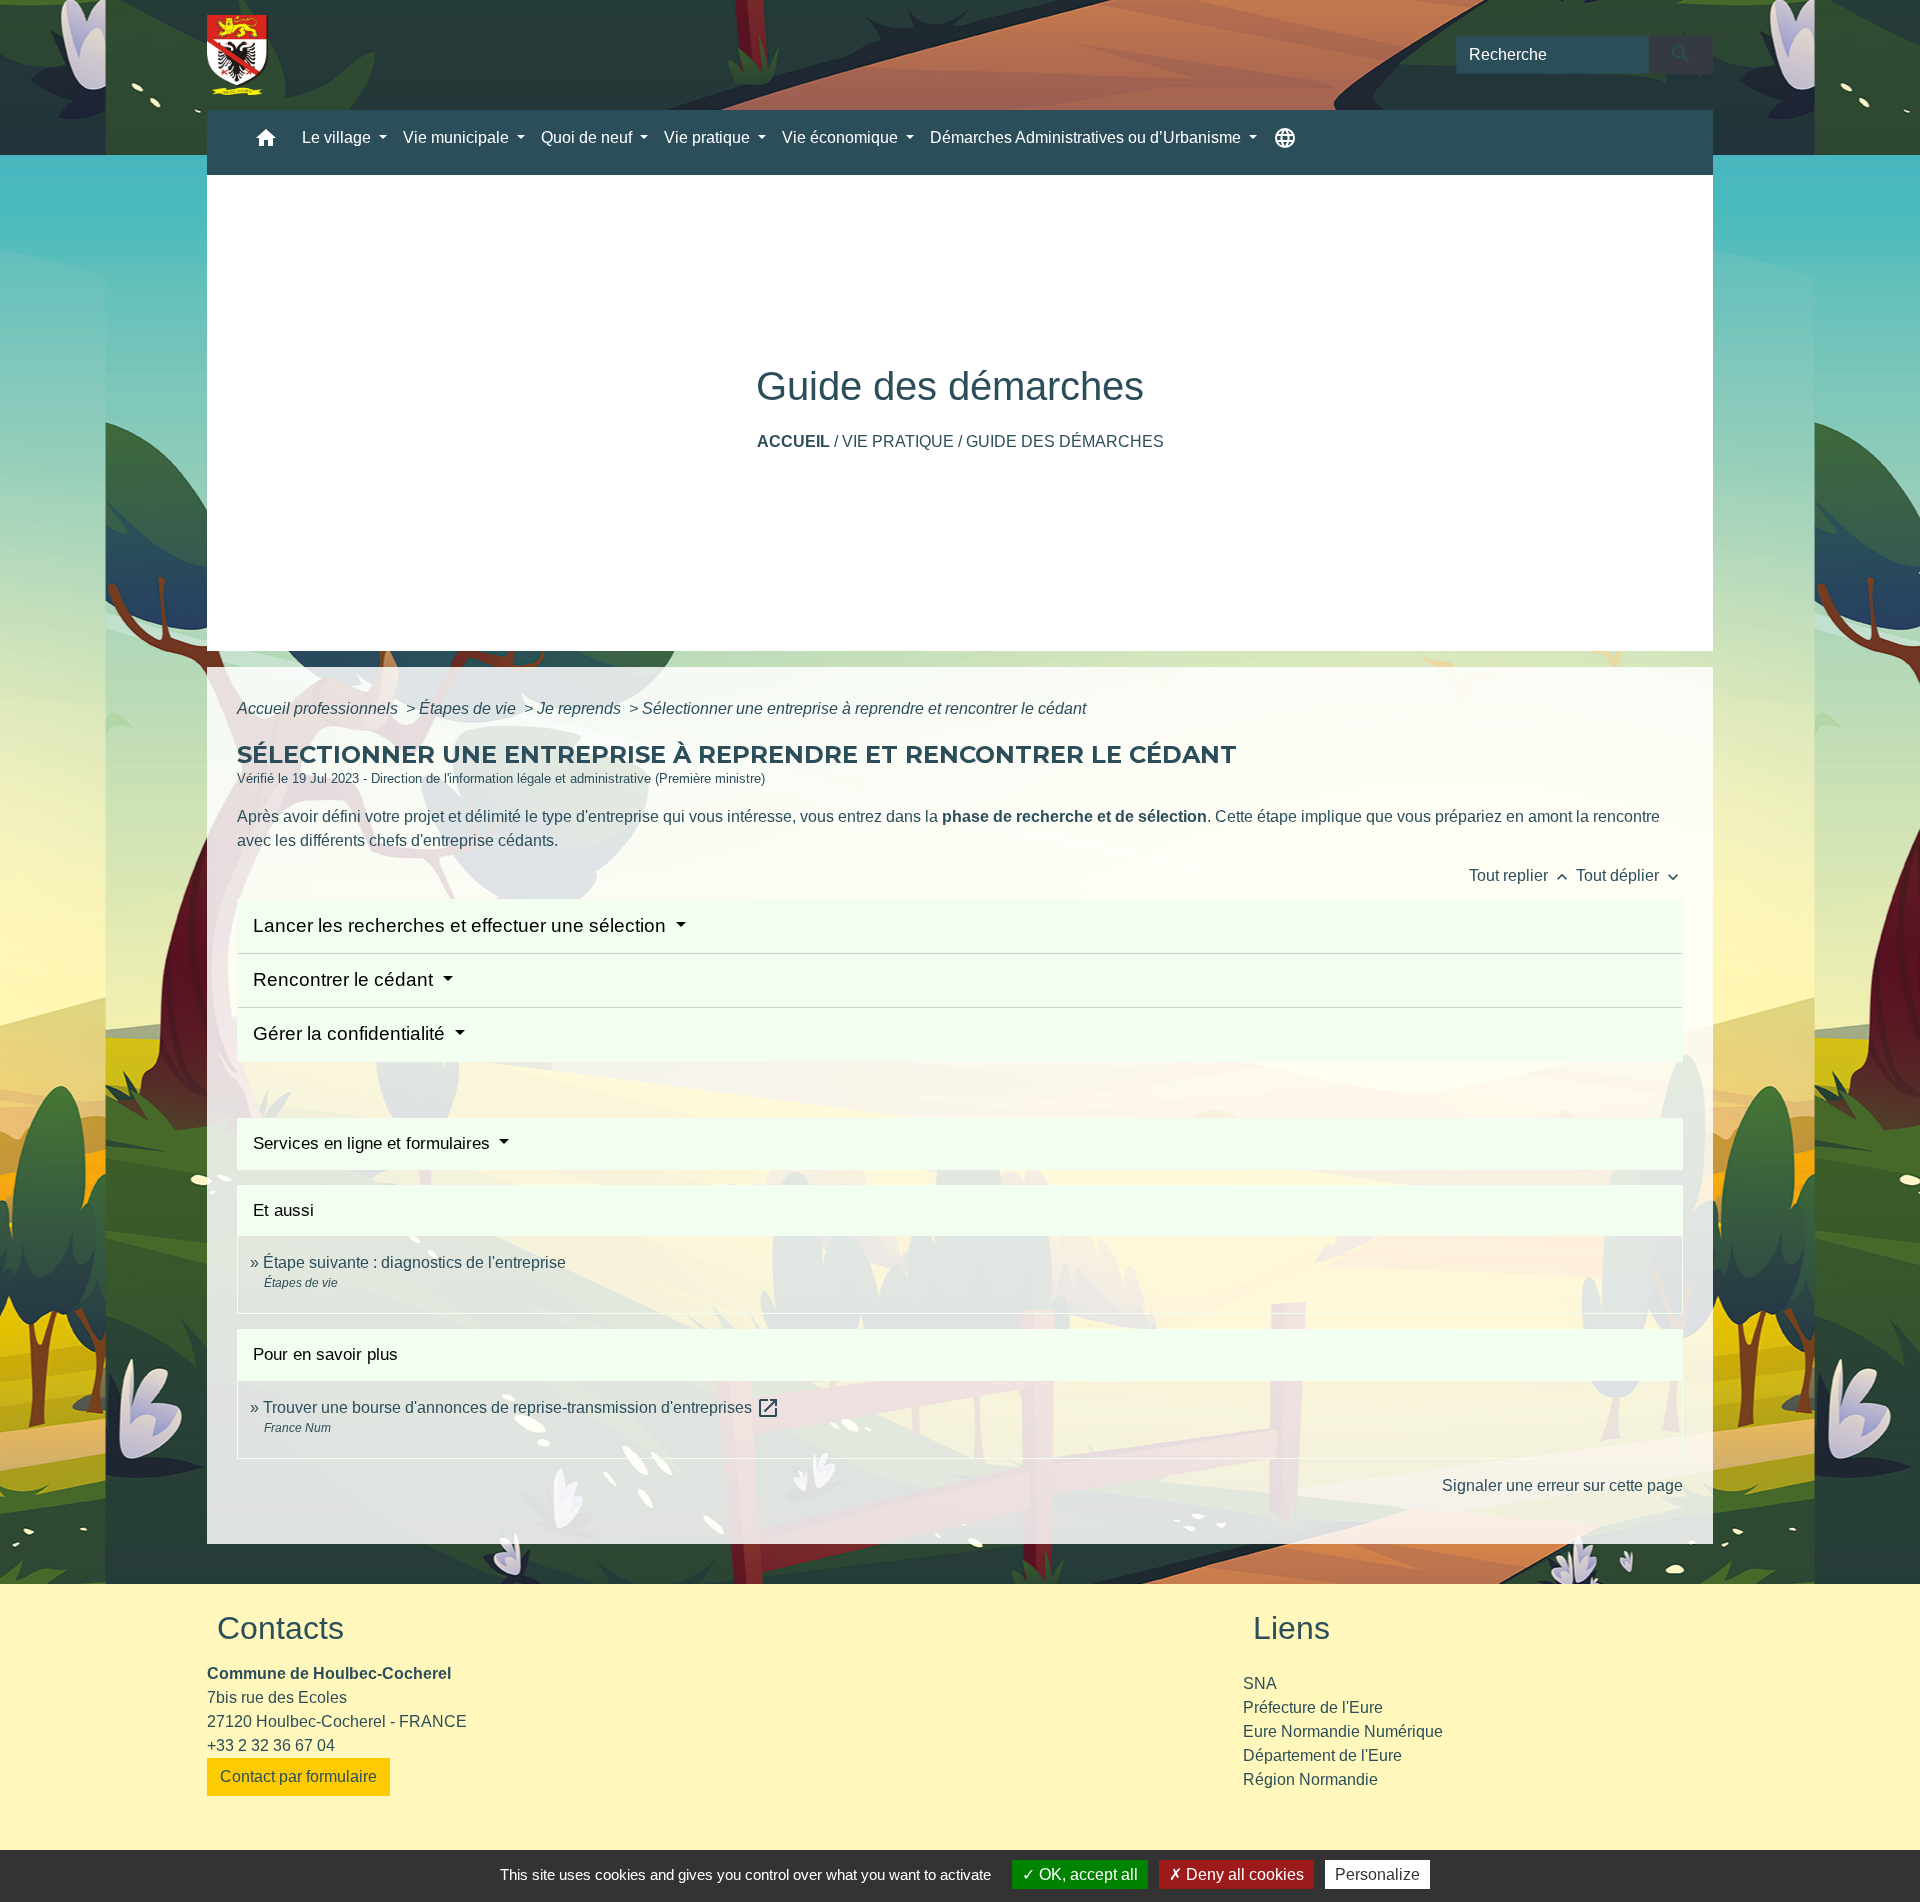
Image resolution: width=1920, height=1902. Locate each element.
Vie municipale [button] (458, 137)
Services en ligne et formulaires (374, 1143)
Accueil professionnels (319, 708)
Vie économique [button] (842, 137)
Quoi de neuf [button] (588, 137)
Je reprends (581, 708)
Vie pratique (898, 441)
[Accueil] (237, 55)
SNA (1260, 1683)
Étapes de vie (469, 708)
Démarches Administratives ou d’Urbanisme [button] (1087, 137)
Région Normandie (1310, 1779)
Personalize (1377, 1874)
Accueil (793, 441)
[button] (266, 142)
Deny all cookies (1243, 1874)
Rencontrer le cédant (345, 979)
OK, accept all (1086, 1874)
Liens (1291, 1628)
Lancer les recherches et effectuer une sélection (462, 925)
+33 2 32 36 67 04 (271, 1745)
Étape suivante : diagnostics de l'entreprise (414, 1262)
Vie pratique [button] (709, 137)
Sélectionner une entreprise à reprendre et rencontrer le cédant (864, 708)
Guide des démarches (1065, 441)
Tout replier (1520, 875)
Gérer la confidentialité (351, 1033)
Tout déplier (1629, 875)
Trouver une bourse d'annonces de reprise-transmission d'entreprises (521, 1407)
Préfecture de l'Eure (1313, 1707)
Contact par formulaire (298, 1776)
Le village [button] (338, 137)
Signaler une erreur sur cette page (1562, 1485)
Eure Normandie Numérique (1343, 1731)
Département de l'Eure (1322, 1755)
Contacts (280, 1628)
